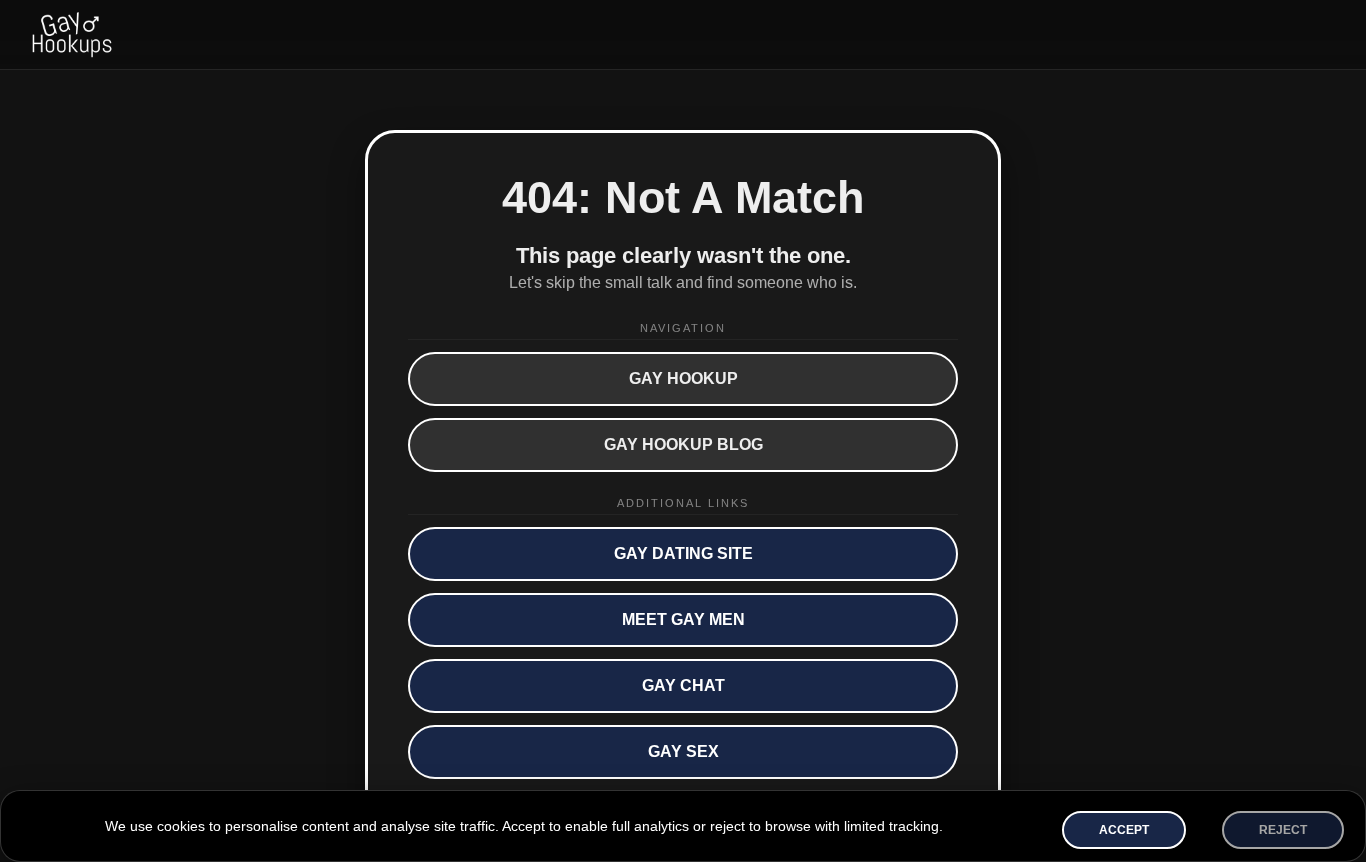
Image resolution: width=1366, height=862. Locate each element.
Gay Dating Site (683, 553)
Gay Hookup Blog (683, 444)
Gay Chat (683, 685)
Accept (1124, 830)
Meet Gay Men (683, 619)
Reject (1283, 830)
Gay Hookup (683, 378)
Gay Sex (683, 751)
